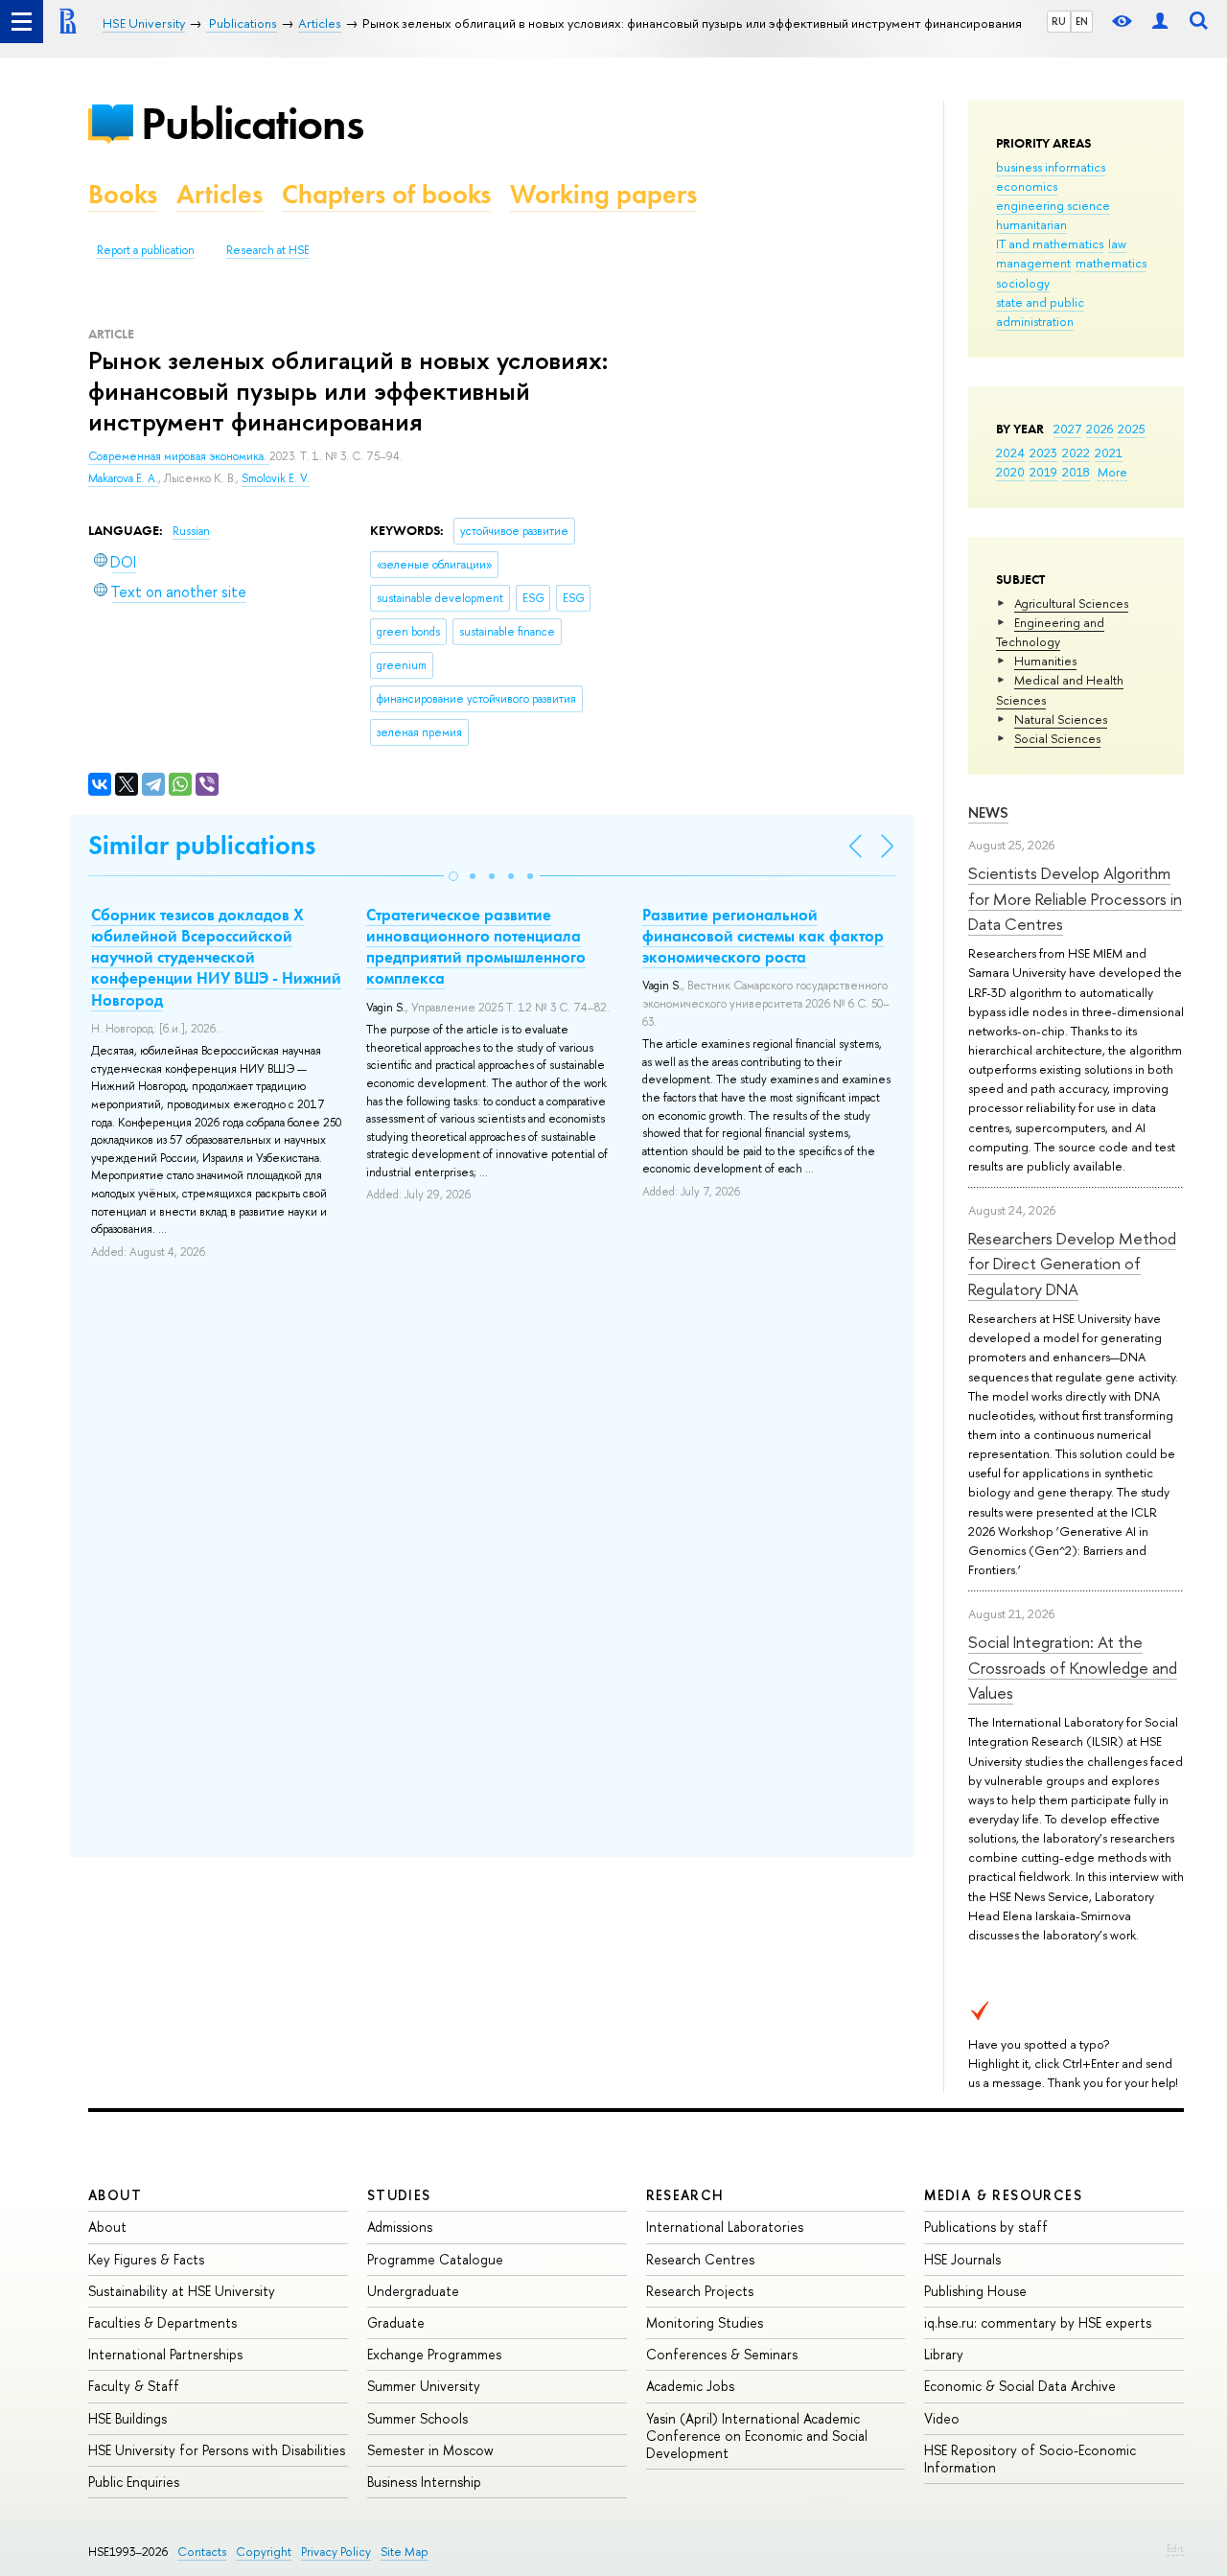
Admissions (400, 2227)
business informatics (1051, 167)
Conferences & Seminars (722, 2354)
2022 (1076, 453)
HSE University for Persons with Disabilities (217, 2450)
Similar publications (202, 845)
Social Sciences (1057, 738)
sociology (1023, 283)
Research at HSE (268, 250)
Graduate (396, 2322)
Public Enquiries (134, 2482)
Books (123, 194)
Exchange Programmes (434, 2354)
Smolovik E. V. (276, 478)
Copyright (264, 2552)
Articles (220, 194)
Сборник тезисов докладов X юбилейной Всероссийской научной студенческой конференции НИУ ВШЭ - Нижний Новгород (216, 957)
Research (685, 2195)
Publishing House (975, 2291)
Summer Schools (417, 2418)
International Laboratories (725, 2227)
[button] (453, 876)
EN (1082, 21)
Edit (1175, 2548)
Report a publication (146, 250)
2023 (1043, 453)
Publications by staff (986, 2227)
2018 (1076, 472)
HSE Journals (962, 2259)
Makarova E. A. (123, 478)
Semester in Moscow (430, 2450)
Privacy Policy (336, 2552)
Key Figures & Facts (146, 2259)
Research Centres (700, 2259)
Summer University (424, 2386)
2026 (1100, 429)
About (115, 2195)
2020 (1010, 472)
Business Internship (424, 2482)
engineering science (1053, 205)
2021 (1109, 453)
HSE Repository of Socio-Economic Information (1030, 2459)
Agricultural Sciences (1071, 603)
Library (944, 2354)
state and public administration (1040, 312)
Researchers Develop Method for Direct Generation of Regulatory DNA (1072, 1264)
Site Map (405, 2552)
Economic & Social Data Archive (1020, 2386)
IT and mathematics (1050, 244)
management (1033, 263)
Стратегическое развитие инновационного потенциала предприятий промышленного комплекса (476, 946)
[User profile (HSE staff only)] (1160, 22)
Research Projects (700, 2291)
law (1117, 244)
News (988, 812)
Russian (191, 531)
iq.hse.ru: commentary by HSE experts (1038, 2322)
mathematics (1111, 263)
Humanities (1045, 661)
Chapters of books (386, 194)
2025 (1132, 429)
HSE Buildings (127, 2418)
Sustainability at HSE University (182, 2291)
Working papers (603, 194)
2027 (1067, 429)
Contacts (202, 2552)
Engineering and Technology (1050, 632)
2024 (1010, 453)
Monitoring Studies (705, 2322)
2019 (1043, 472)
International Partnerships (165, 2354)
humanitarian (1031, 224)
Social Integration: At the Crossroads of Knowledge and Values (1073, 1667)
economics (1027, 186)
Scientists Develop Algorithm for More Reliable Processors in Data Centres (1075, 898)
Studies (399, 2195)
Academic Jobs (690, 2386)
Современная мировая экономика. (179, 456)
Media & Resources (1003, 2195)
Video (942, 2418)
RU (1059, 21)
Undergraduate (413, 2291)
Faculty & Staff (134, 2386)
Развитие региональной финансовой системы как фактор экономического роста (763, 936)
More (1112, 472)
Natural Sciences (1061, 719)
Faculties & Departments (162, 2322)
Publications (252, 123)
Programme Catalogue (435, 2259)
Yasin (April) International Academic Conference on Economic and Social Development (757, 2436)
